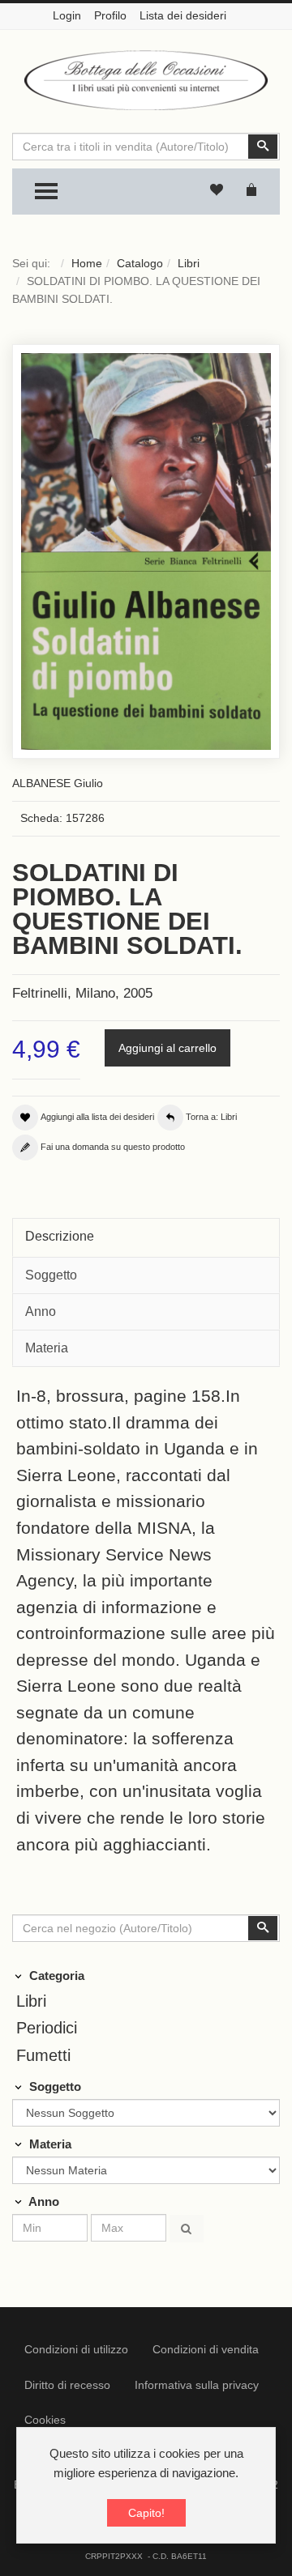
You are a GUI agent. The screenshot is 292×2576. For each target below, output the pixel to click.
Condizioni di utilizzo (76, 2349)
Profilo (110, 15)
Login (67, 15)
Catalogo (140, 263)
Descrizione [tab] (60, 1236)
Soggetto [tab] (51, 1275)
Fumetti (43, 2055)
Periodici (47, 2028)
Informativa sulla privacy (197, 2385)
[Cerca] (187, 2229)
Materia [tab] (47, 1348)
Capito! (146, 2513)
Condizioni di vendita (206, 2349)
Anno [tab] (41, 1311)
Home (87, 263)
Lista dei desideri (183, 15)
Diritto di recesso (67, 2385)
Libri (189, 263)
